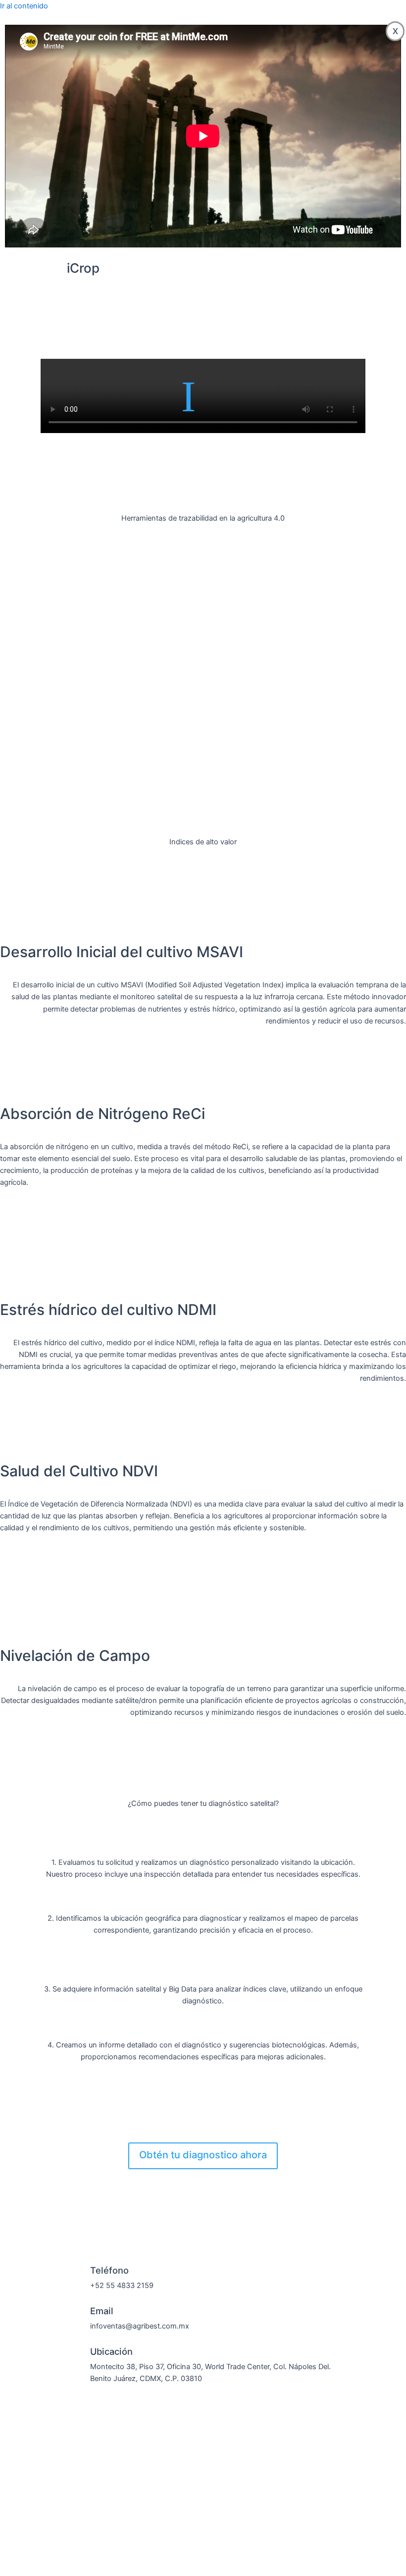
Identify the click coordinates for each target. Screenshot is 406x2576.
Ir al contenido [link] (24, 6)
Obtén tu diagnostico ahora (203, 2155)
